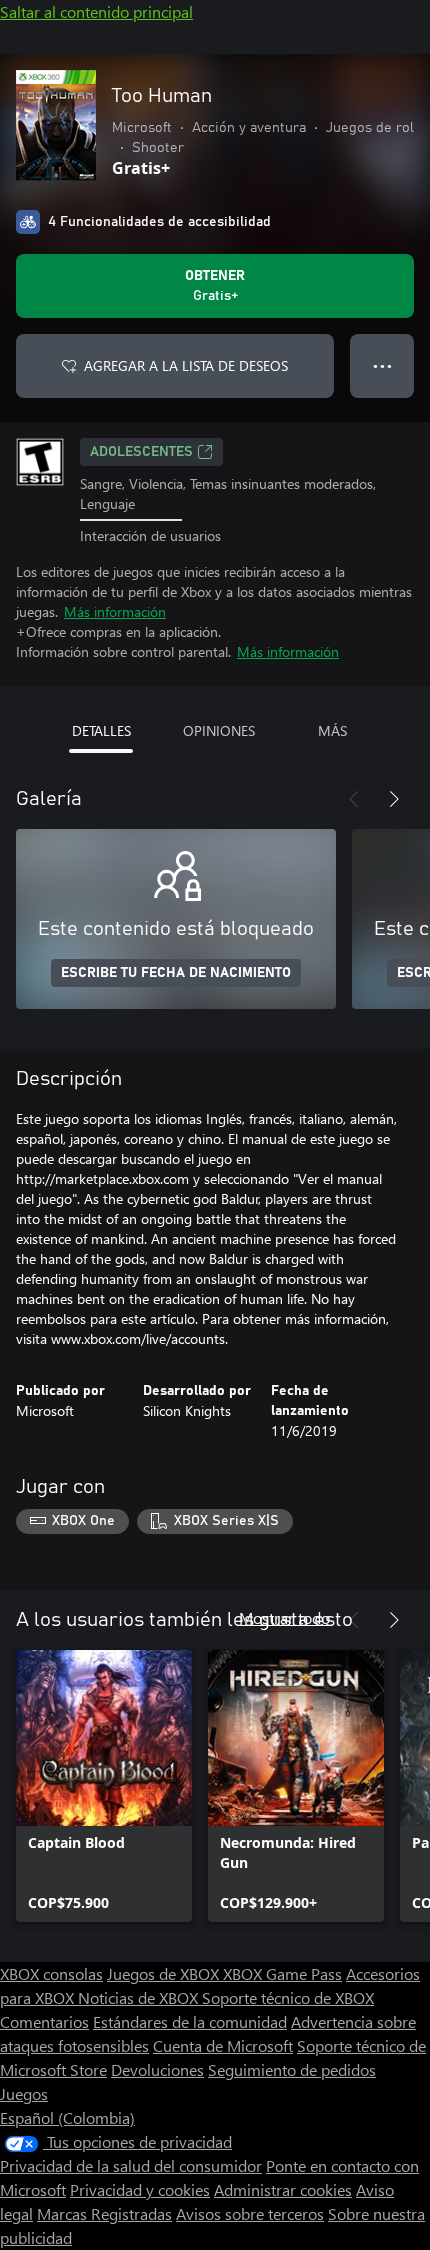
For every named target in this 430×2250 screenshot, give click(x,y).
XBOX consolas (51, 1973)
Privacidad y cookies (140, 2189)
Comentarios (44, 2021)
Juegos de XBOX (165, 1973)
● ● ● (382, 365)
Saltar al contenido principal (96, 11)
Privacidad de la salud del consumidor (131, 2165)
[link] (104, 1786)
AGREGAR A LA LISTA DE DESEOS (186, 365)
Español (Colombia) (67, 2117)
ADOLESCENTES (141, 452)
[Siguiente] (394, 799)
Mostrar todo (284, 1617)
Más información (115, 611)
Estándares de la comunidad (190, 2021)
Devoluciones (157, 2069)
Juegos (24, 2093)
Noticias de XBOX (140, 1997)
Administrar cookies (283, 2189)
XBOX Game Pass (282, 1973)
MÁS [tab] (332, 730)
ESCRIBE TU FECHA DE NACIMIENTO (176, 973)
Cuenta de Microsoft (223, 2045)
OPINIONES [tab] (219, 730)
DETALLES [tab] (101, 730)
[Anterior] (354, 799)
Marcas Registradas (104, 2213)
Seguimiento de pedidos (292, 2069)
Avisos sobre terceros (250, 2213)
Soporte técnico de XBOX (288, 1997)
